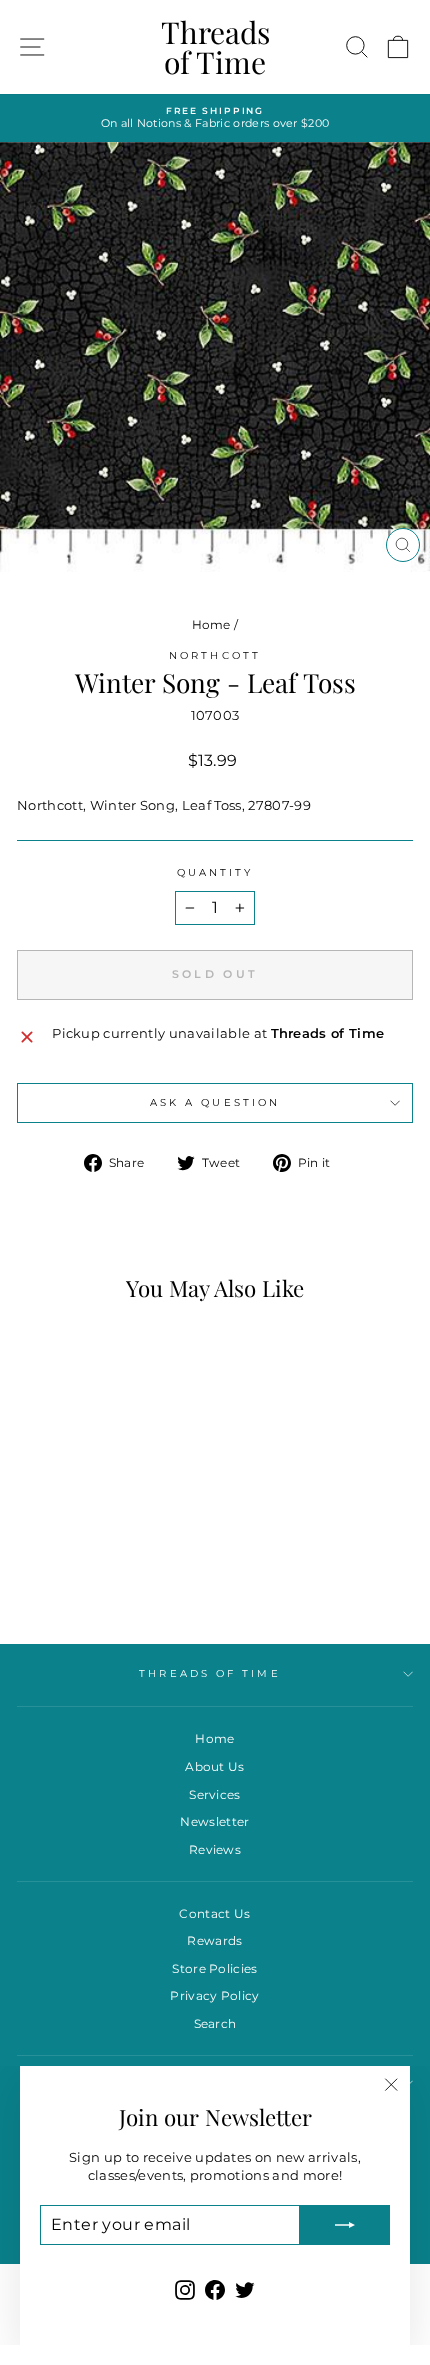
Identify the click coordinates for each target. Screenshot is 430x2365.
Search (215, 2023)
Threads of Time (215, 47)
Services (215, 1794)
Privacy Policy (215, 1995)
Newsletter (214, 1821)
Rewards (214, 1940)
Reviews (215, 1849)
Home (211, 624)
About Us (215, 1766)
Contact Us (214, 1913)
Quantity (215, 872)
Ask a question (215, 1102)
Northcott (215, 655)
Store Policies (215, 1968)
